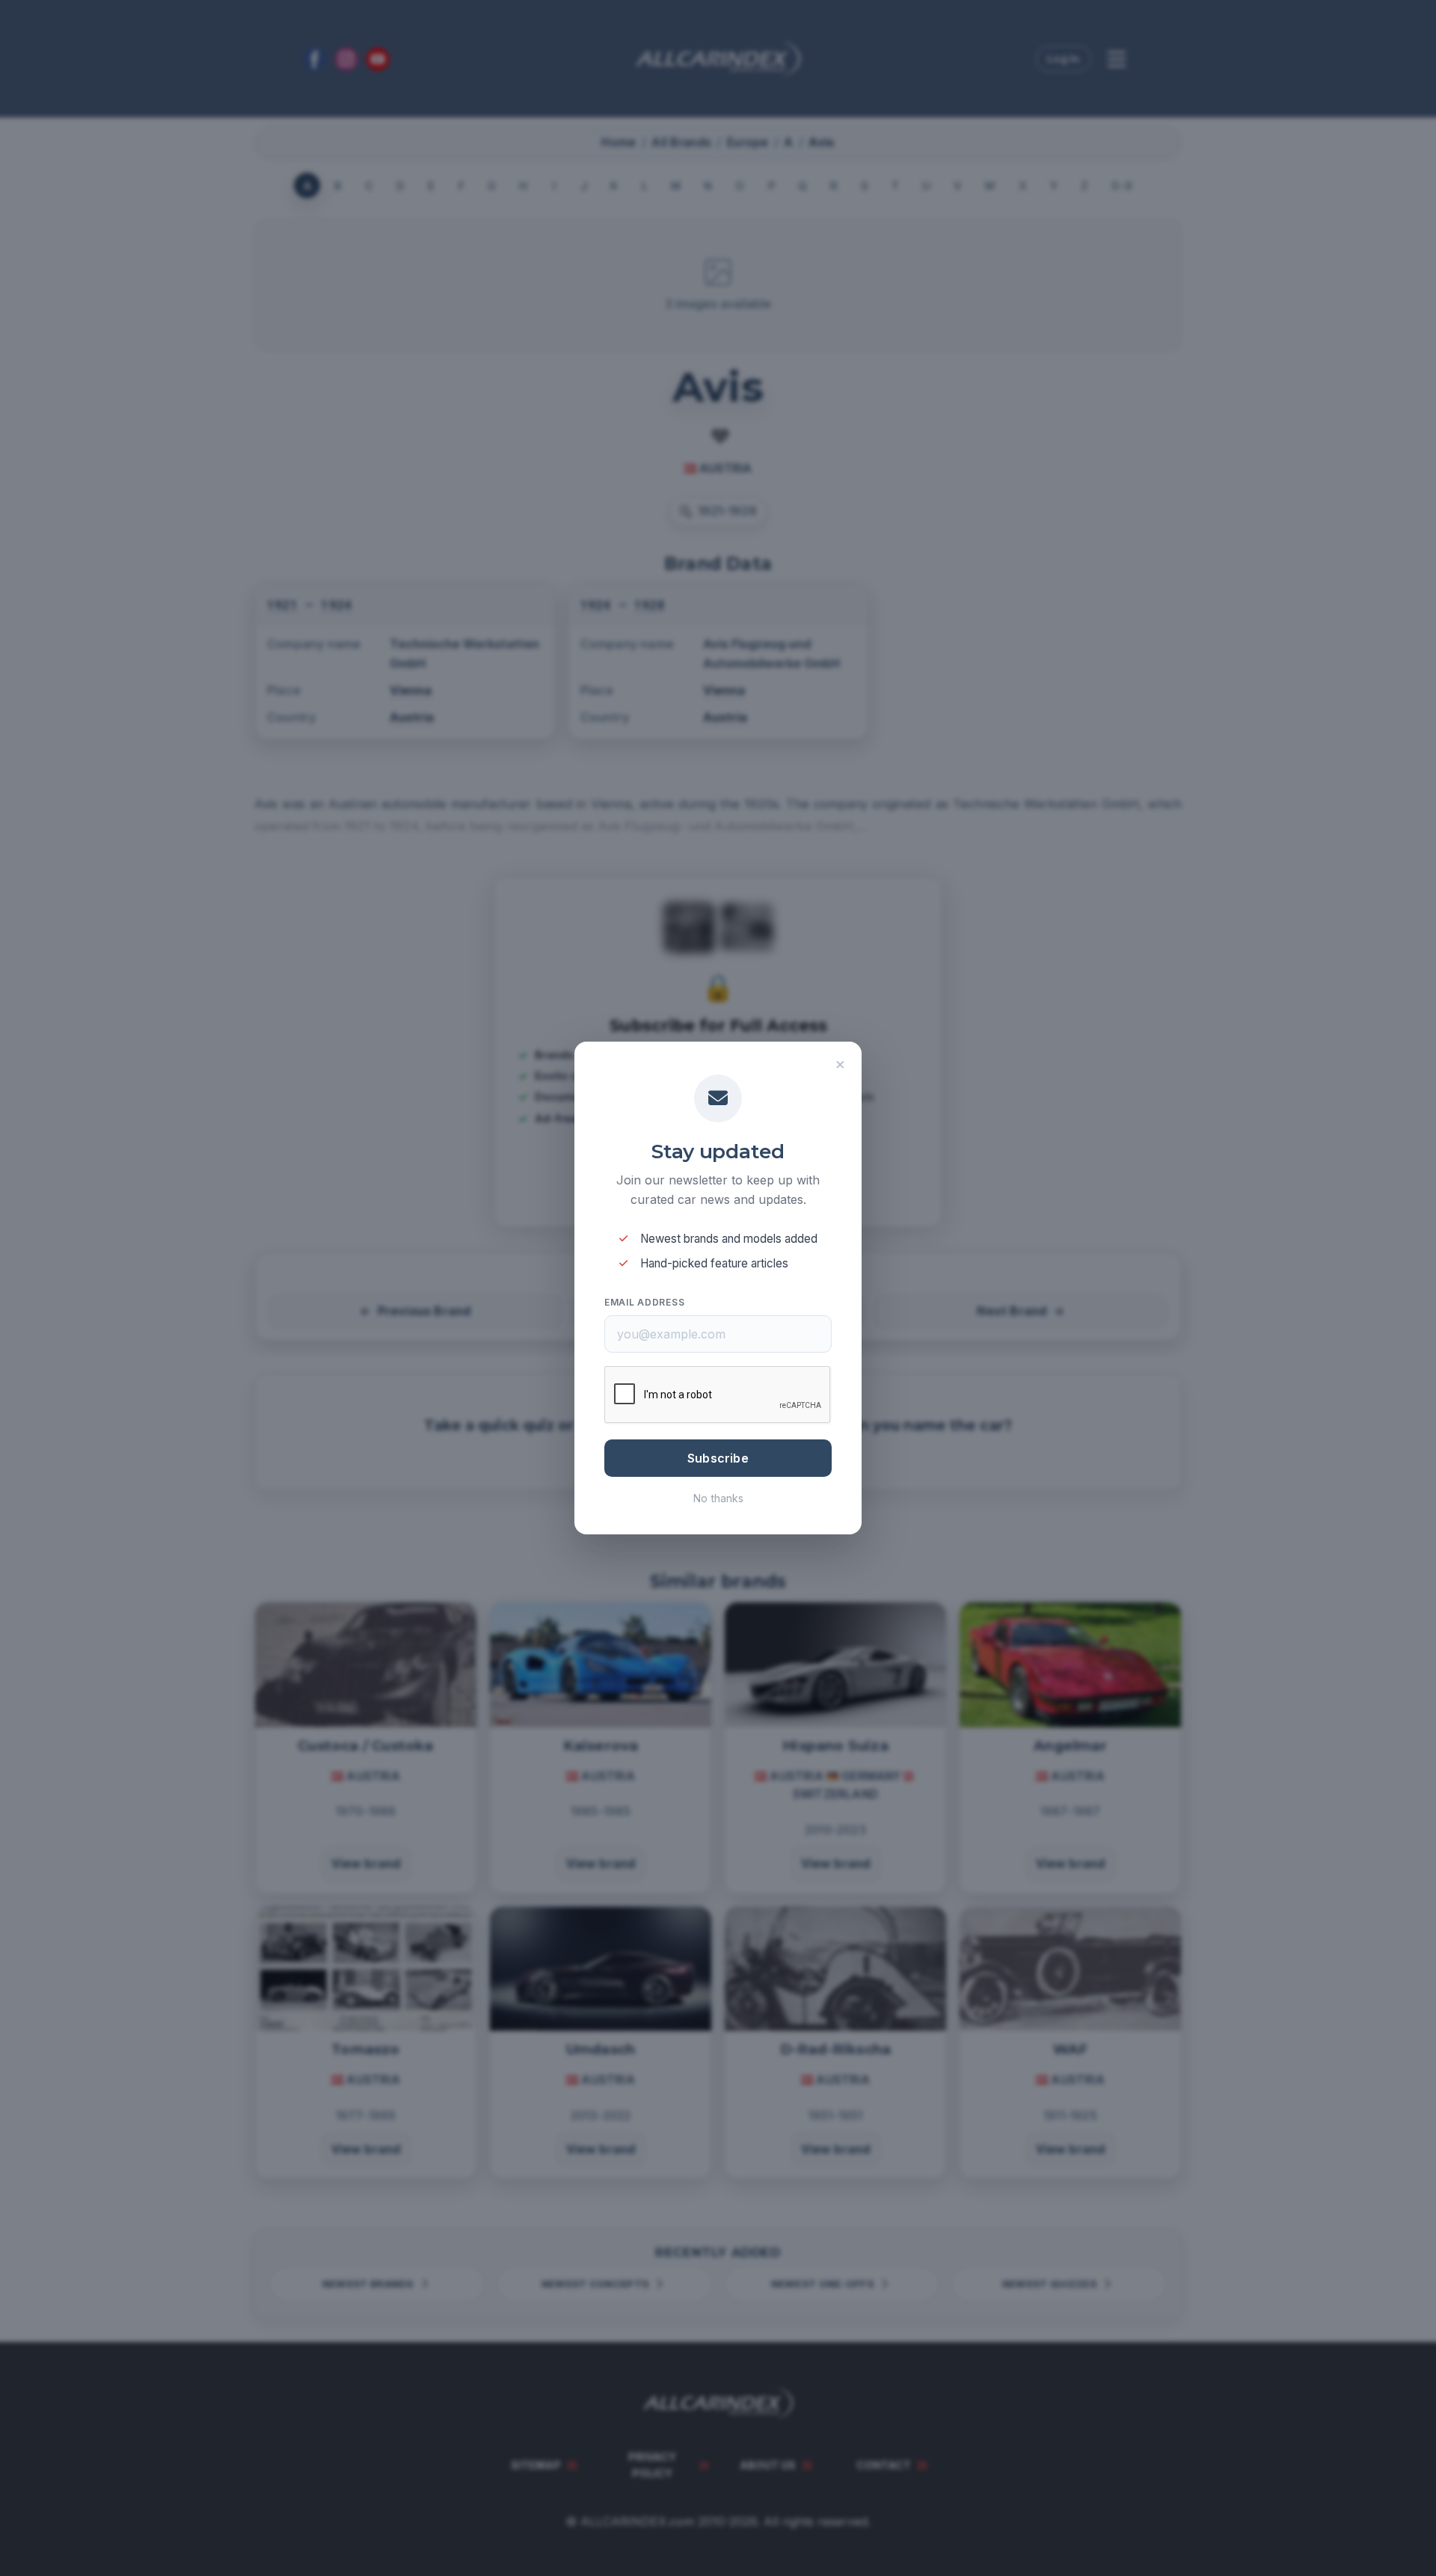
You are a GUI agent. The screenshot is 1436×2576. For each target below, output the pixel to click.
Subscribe (718, 1458)
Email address (644, 1302)
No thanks (718, 1498)
